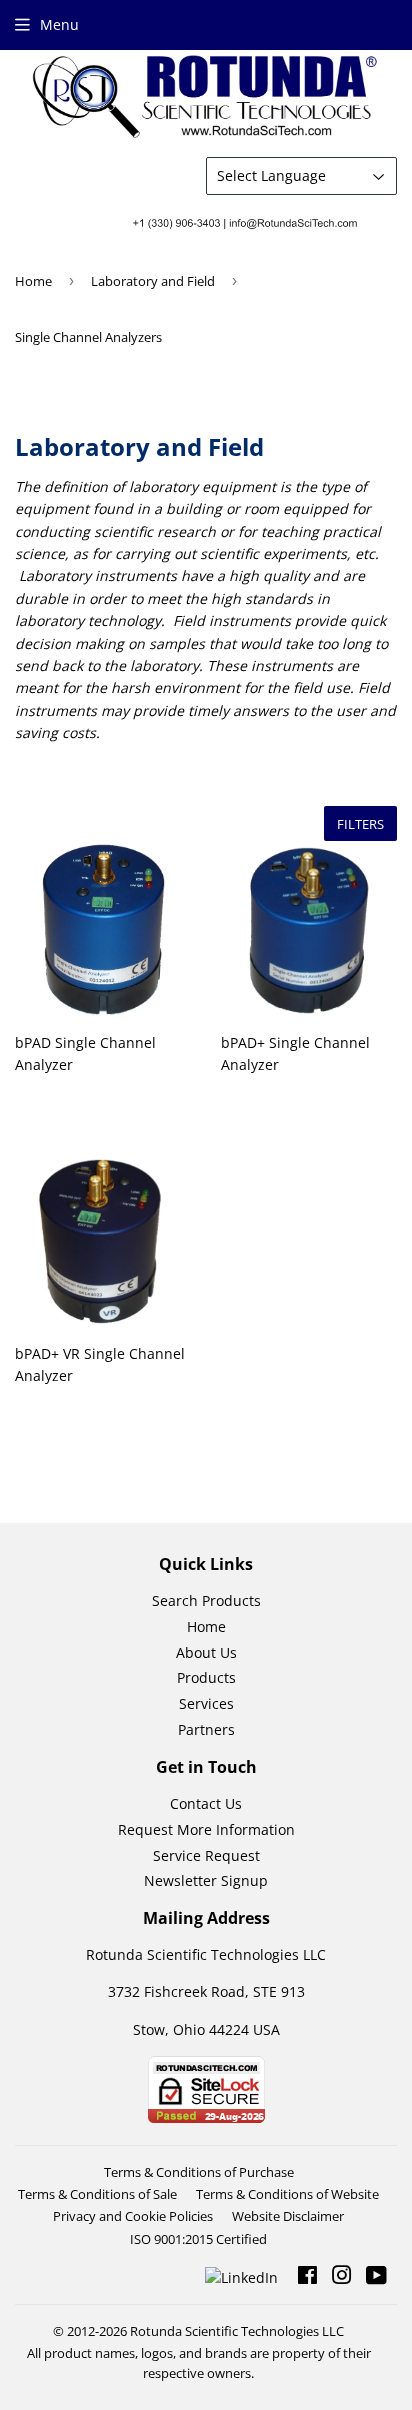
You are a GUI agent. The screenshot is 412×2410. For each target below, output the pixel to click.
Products (206, 1677)
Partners (206, 1729)
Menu (59, 24)
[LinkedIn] (244, 2276)
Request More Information (206, 1829)
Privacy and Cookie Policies (133, 2216)
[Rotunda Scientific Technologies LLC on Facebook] (307, 2277)
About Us (206, 1652)
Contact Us (206, 1803)
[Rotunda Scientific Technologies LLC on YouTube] (376, 2277)
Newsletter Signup (206, 1880)
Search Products (206, 1600)
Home (33, 281)
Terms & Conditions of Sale (97, 2194)
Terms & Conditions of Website (287, 2194)
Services (206, 1703)
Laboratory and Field (153, 281)
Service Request (206, 1855)
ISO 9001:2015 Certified (198, 2239)
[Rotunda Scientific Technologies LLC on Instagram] (342, 2277)
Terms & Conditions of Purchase (199, 2172)
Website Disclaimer (288, 2216)
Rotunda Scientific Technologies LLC (237, 2331)
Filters (360, 824)
